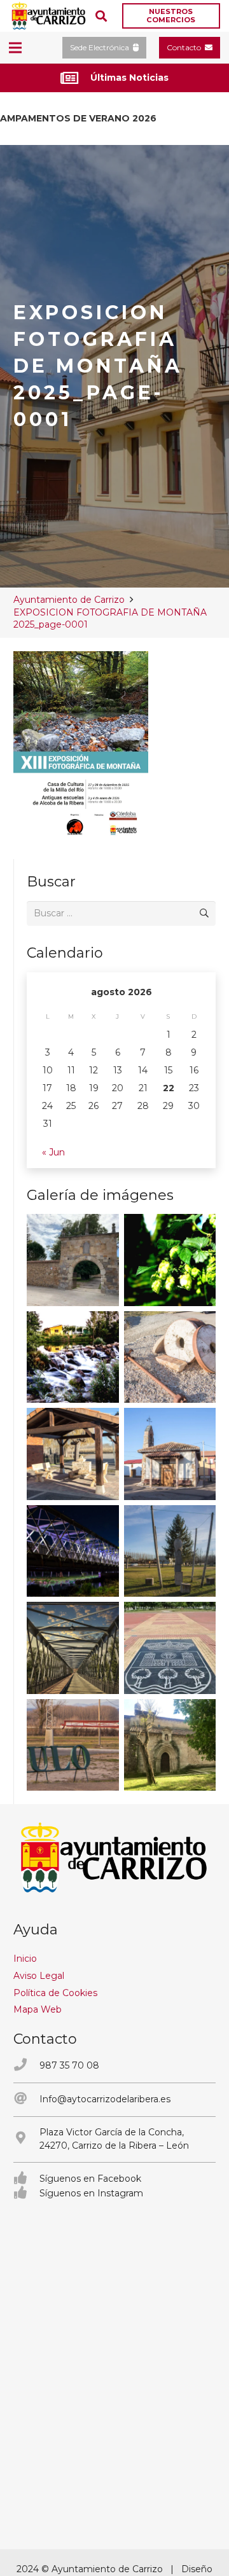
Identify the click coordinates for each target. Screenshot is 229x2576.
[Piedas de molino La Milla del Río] (170, 1357)
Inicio (25, 1959)
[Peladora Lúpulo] (73, 1745)
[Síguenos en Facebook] (26, 2179)
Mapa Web (38, 2009)
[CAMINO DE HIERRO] (73, 1648)
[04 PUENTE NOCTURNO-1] (73, 1551)
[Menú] (15, 48)
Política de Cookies (55, 1993)
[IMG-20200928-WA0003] (73, 1260)
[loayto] (49, 16)
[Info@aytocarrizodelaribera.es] (26, 2099)
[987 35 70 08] (26, 2066)
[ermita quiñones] (170, 1454)
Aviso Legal (39, 1976)
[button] (101, 16)
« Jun (53, 1152)
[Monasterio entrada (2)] (170, 1745)
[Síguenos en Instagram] (26, 2194)
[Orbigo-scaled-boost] (73, 1357)
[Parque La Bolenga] (170, 1551)
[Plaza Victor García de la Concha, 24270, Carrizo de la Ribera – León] (26, 2139)
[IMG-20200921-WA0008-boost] (170, 1260)
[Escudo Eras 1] (170, 1648)
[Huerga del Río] (73, 1454)
